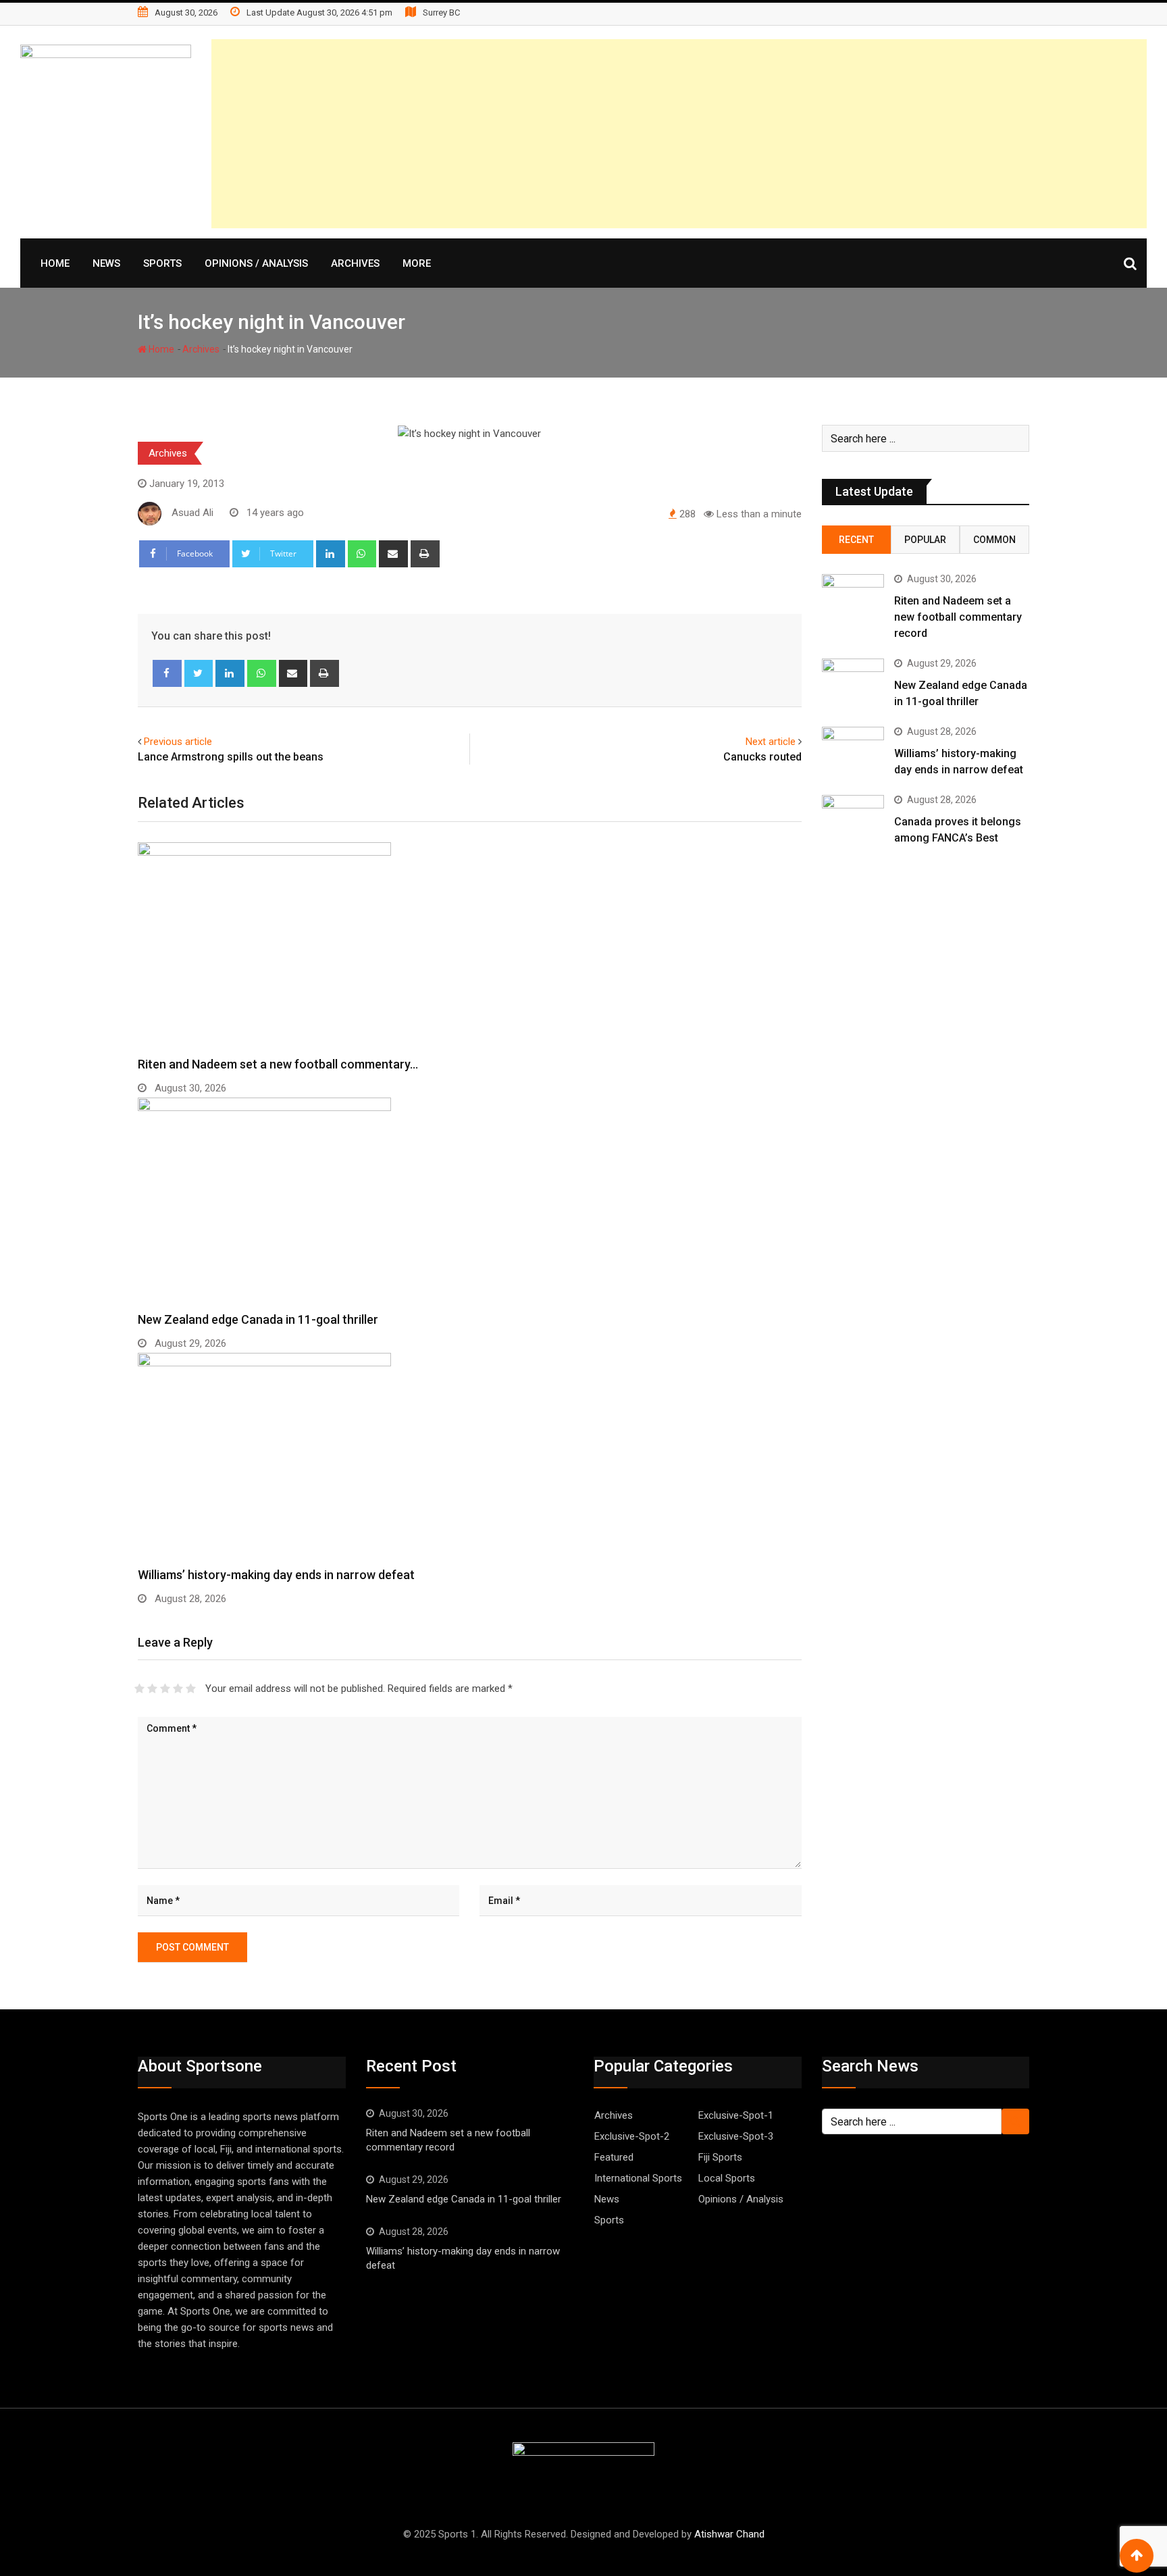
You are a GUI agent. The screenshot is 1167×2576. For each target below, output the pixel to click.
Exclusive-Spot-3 (736, 2136)
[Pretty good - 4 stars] (178, 1689)
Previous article (178, 742)
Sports (162, 263)
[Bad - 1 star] (139, 1689)
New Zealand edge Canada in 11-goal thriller (258, 1319)
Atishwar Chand (729, 2534)
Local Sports (727, 2178)
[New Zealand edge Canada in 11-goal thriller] (853, 684)
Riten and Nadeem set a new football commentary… (278, 1064)
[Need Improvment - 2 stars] (152, 1689)
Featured (614, 2157)
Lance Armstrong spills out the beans (231, 757)
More (417, 263)
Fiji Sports (720, 2157)
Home (55, 263)
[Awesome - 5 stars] (191, 1689)
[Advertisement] (742, 134)
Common (994, 540)
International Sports (638, 2178)
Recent (856, 540)
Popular (925, 540)
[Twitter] (199, 673)
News (106, 263)
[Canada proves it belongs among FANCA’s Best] (853, 820)
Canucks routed (762, 757)
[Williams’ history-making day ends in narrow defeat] (853, 752)
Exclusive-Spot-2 (632, 2136)
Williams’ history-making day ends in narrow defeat (276, 1575)
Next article (771, 742)
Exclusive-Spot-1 (736, 2115)
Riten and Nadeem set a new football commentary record (958, 617)
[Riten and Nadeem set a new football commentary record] (853, 599)
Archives (355, 263)
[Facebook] (167, 673)
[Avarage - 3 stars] (165, 1689)
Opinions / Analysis (256, 263)
